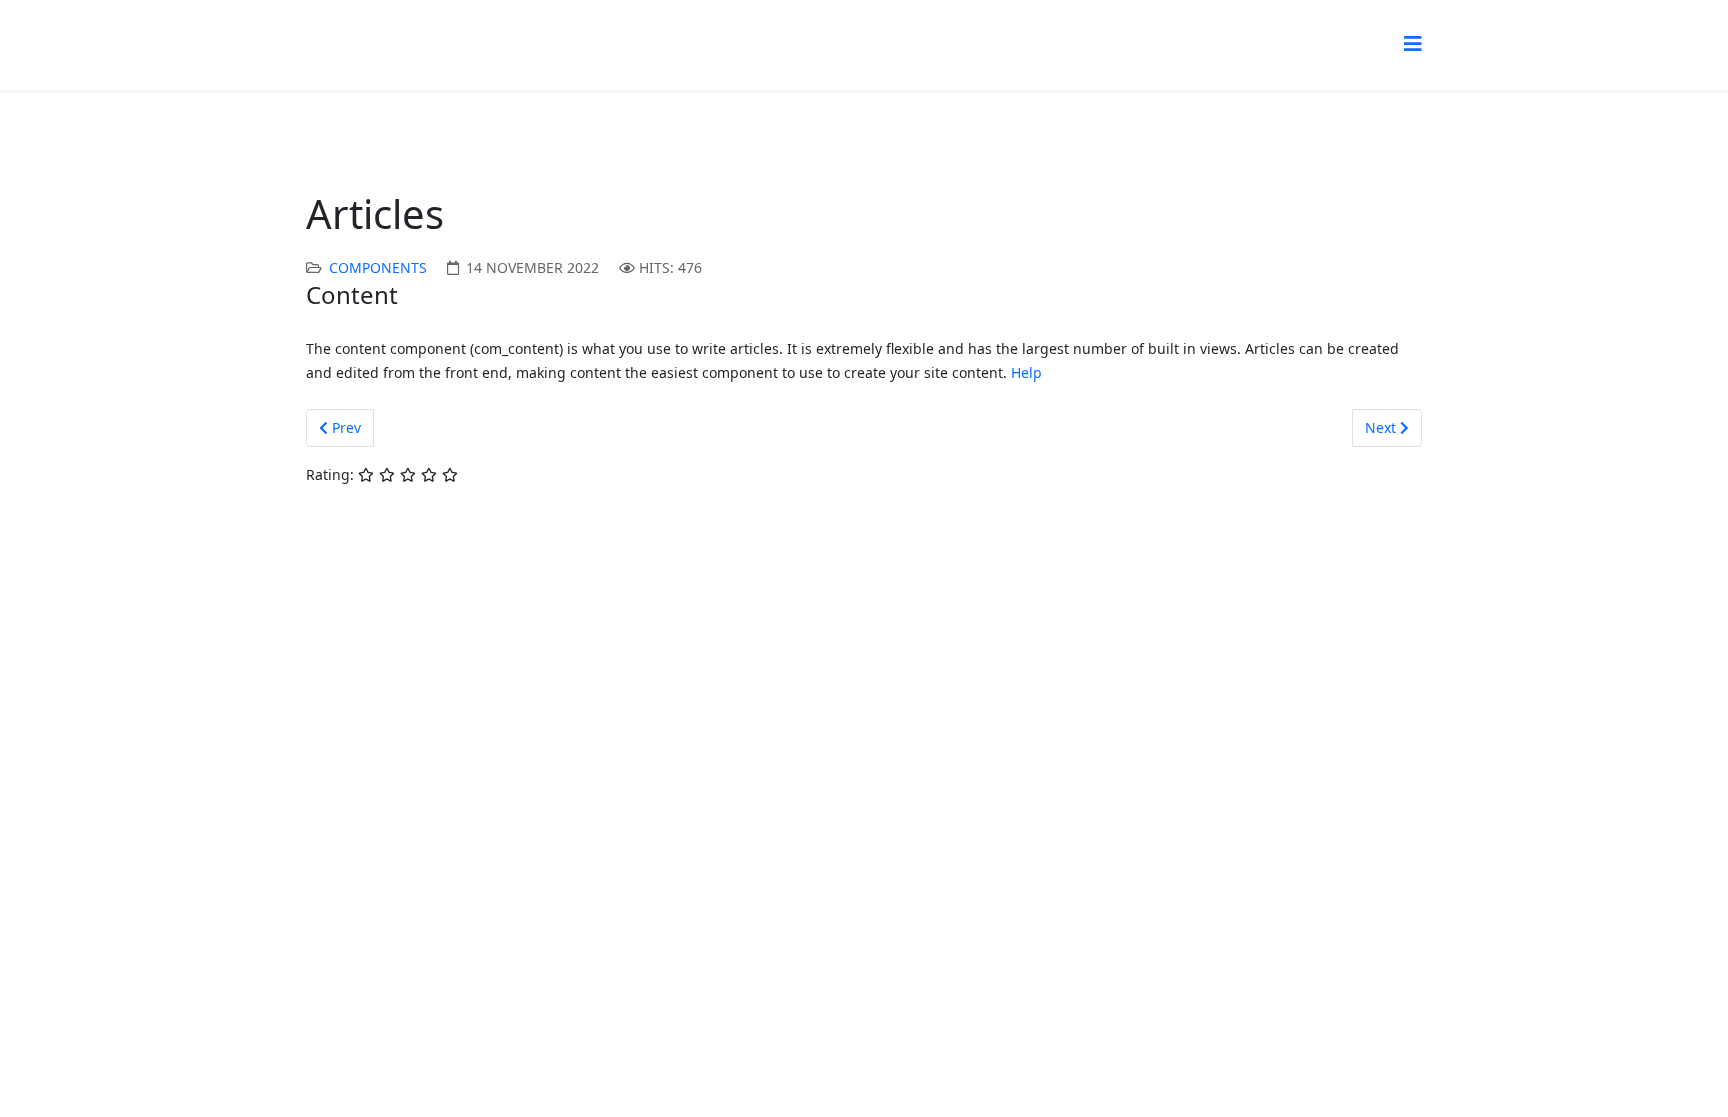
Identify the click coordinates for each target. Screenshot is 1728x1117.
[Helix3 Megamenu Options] (1413, 43)
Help (1026, 372)
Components (378, 267)
